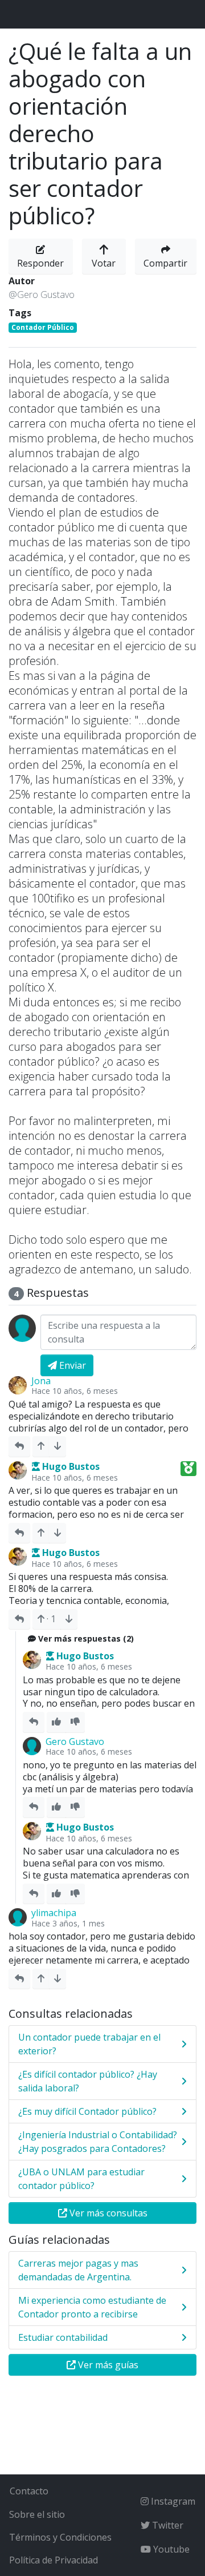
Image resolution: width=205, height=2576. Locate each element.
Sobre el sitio (37, 2514)
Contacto (29, 2491)
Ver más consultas (107, 2213)
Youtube (170, 2549)
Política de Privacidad (54, 2560)
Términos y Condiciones (60, 2537)
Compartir (165, 263)
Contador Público (43, 327)
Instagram (172, 2501)
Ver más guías (107, 2365)
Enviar (71, 1365)
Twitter (167, 2525)
